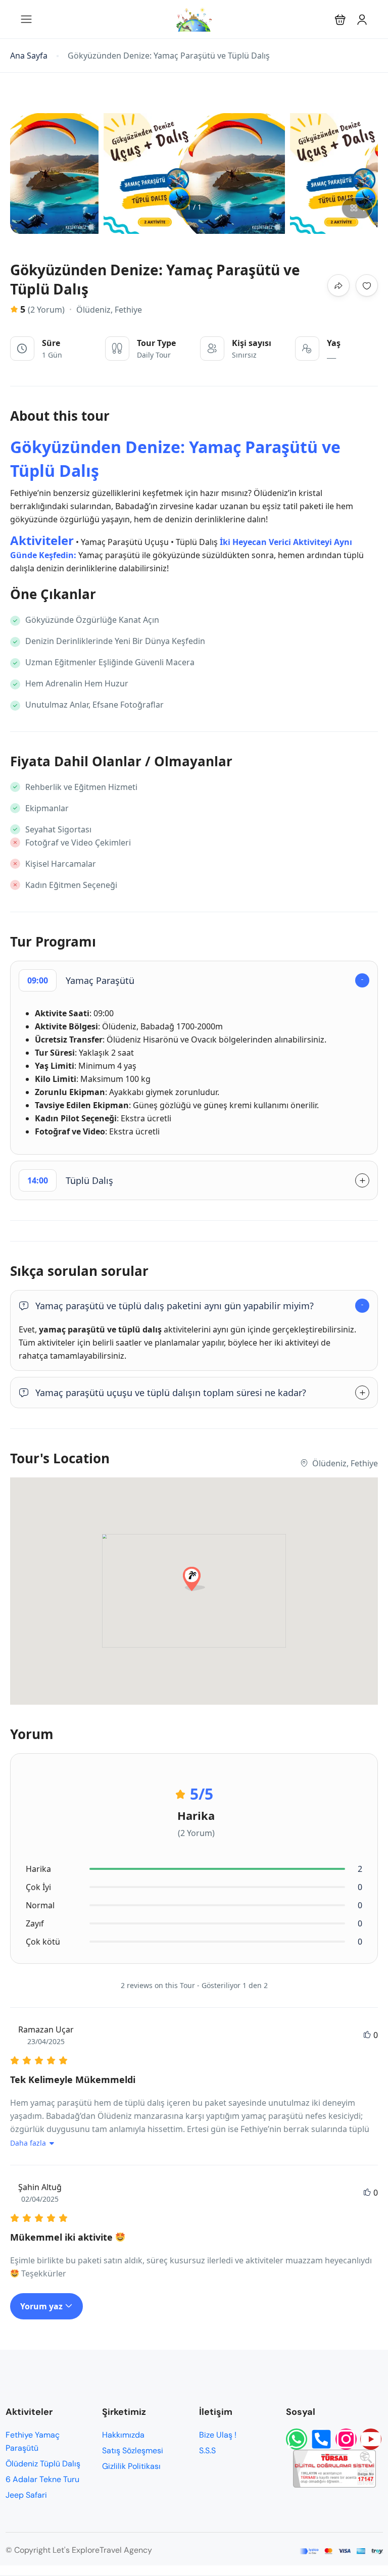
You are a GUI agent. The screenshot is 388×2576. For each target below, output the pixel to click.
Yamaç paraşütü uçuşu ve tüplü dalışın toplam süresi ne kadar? (171, 1393)
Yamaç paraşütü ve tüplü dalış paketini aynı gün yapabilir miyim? (175, 1306)
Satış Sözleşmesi (133, 2450)
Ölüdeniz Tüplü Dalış (43, 2464)
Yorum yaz (42, 2306)
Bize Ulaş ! (218, 2435)
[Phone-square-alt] (321, 2439)
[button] (340, 19)
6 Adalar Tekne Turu (42, 2479)
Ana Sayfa (29, 56)
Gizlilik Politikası (131, 2466)
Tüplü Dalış (70, 1180)
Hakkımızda (123, 2435)
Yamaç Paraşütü (81, 980)
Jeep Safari (26, 2495)
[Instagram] (346, 2439)
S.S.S (207, 2450)
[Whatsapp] (297, 2439)
